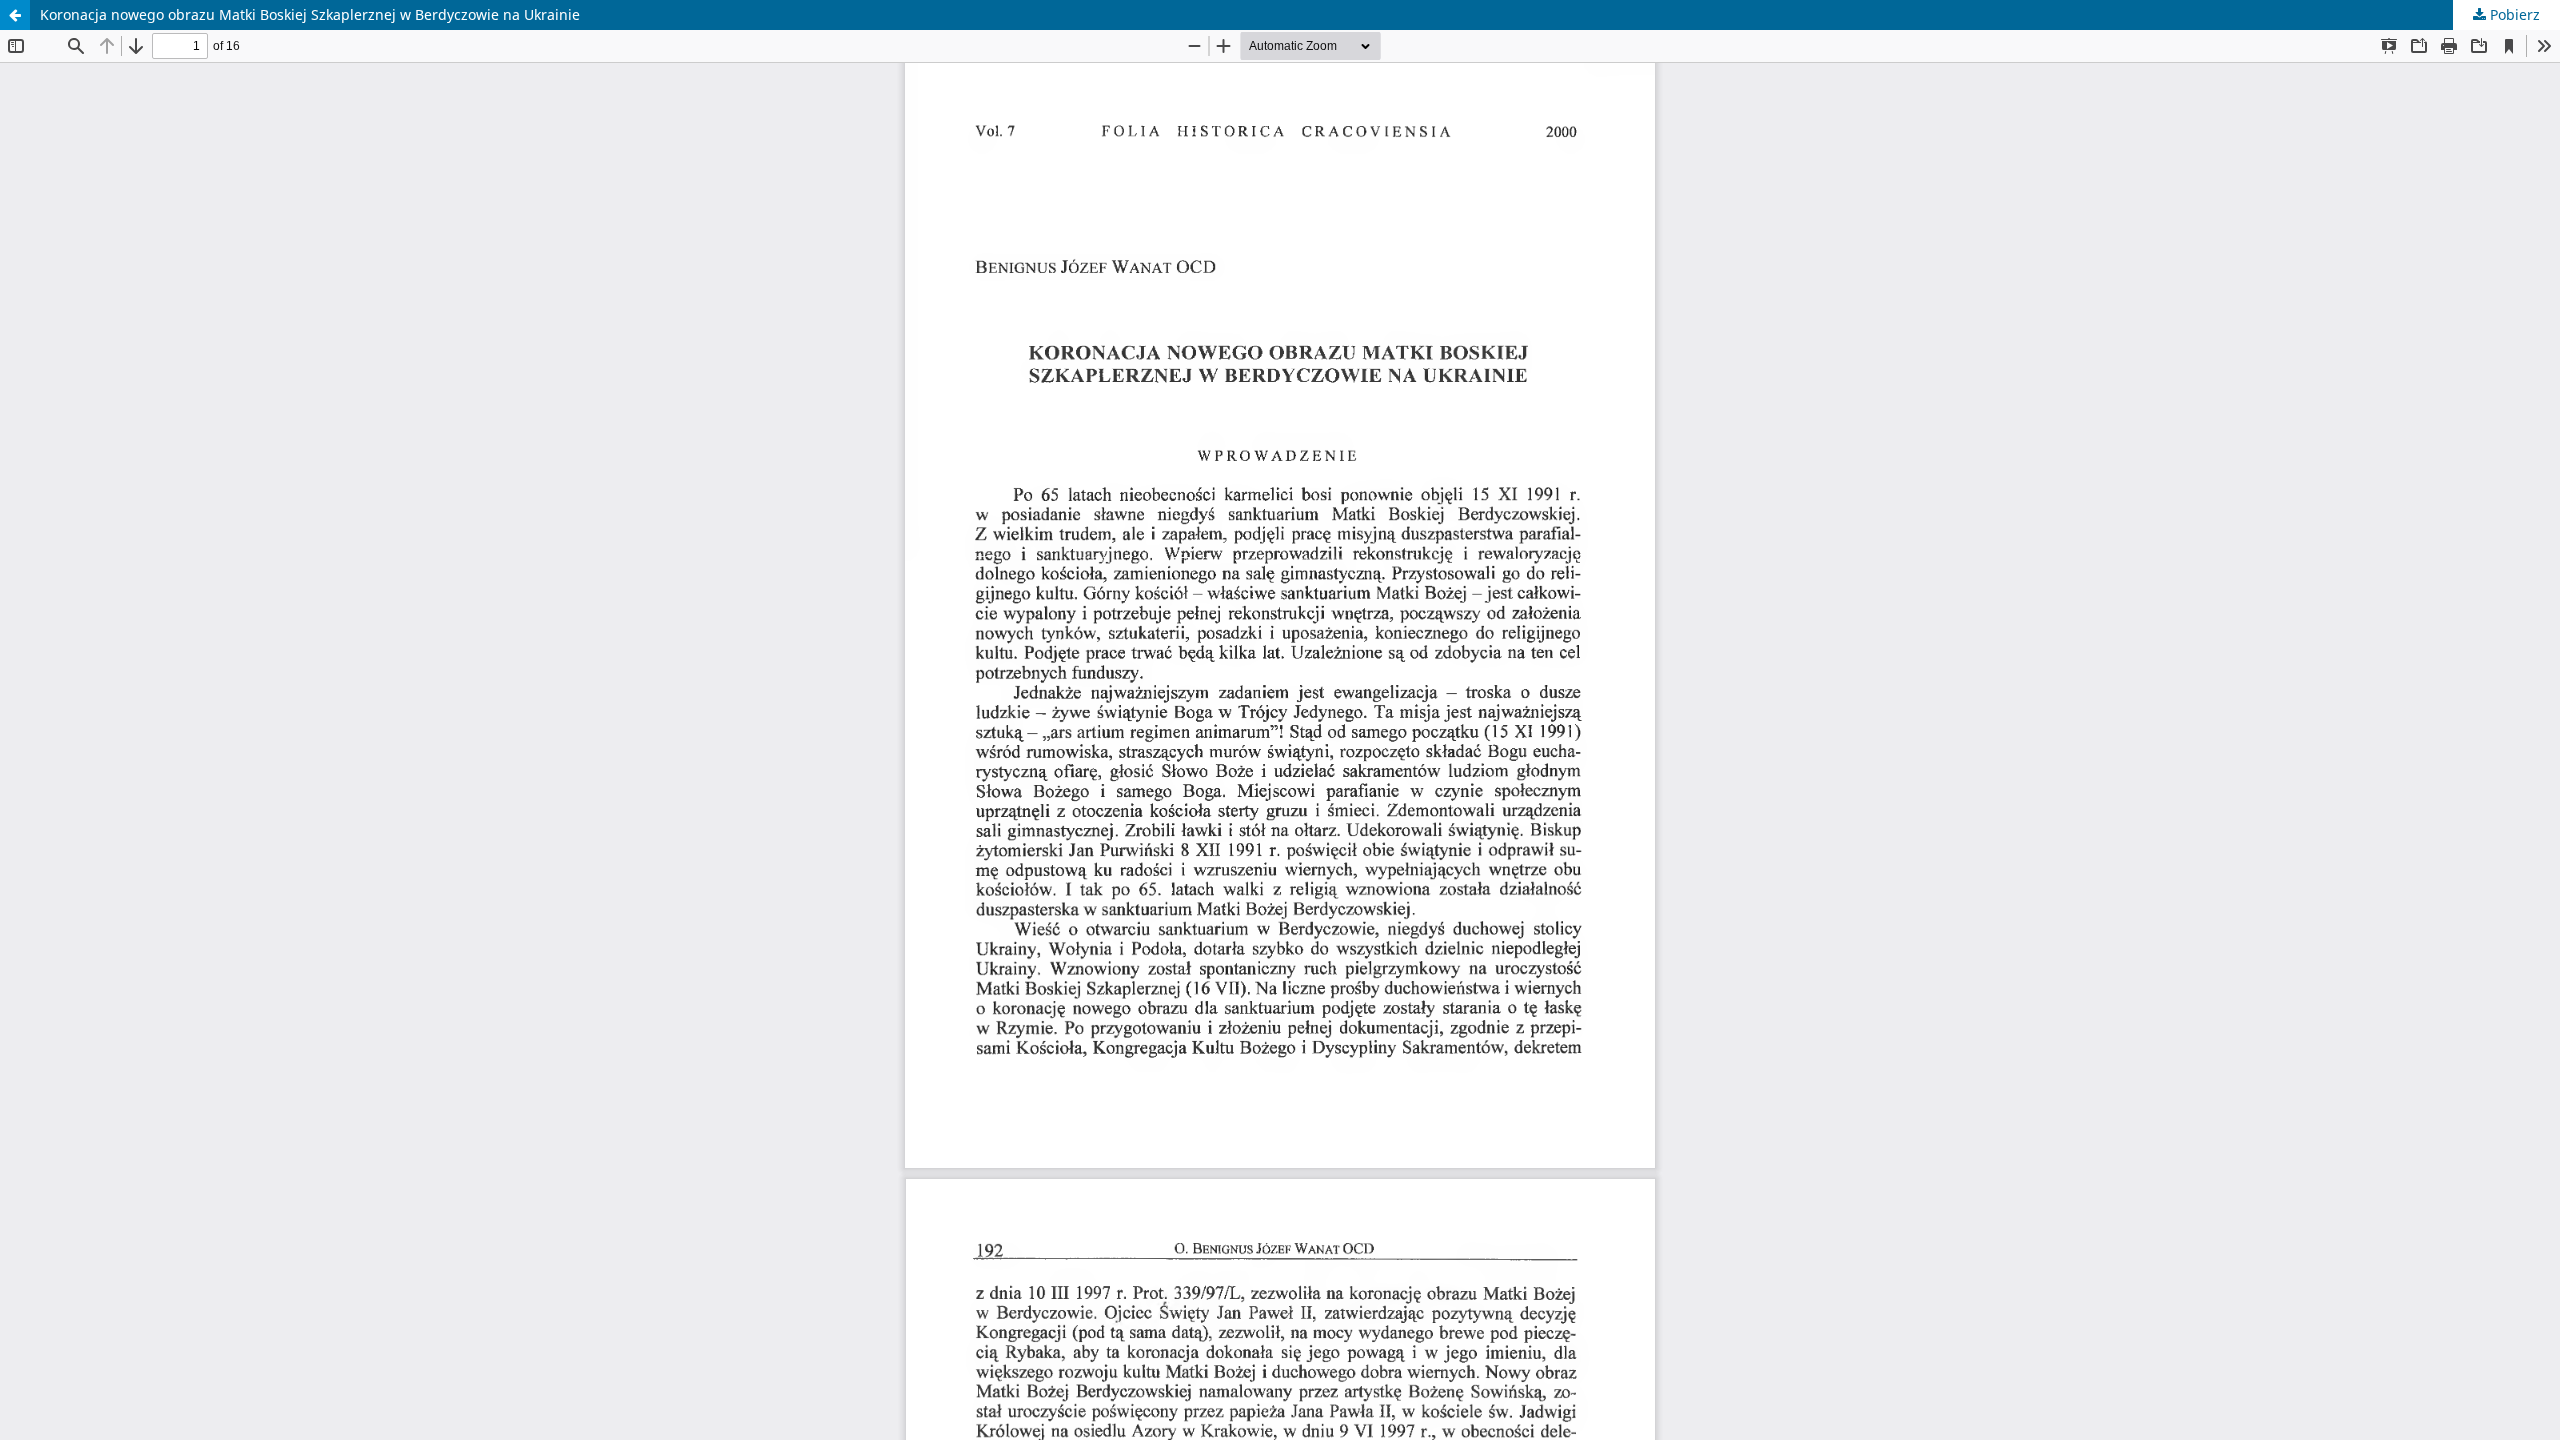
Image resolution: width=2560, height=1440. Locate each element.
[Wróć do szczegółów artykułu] (15, 15)
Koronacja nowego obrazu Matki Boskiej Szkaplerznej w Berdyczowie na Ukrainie (310, 14)
